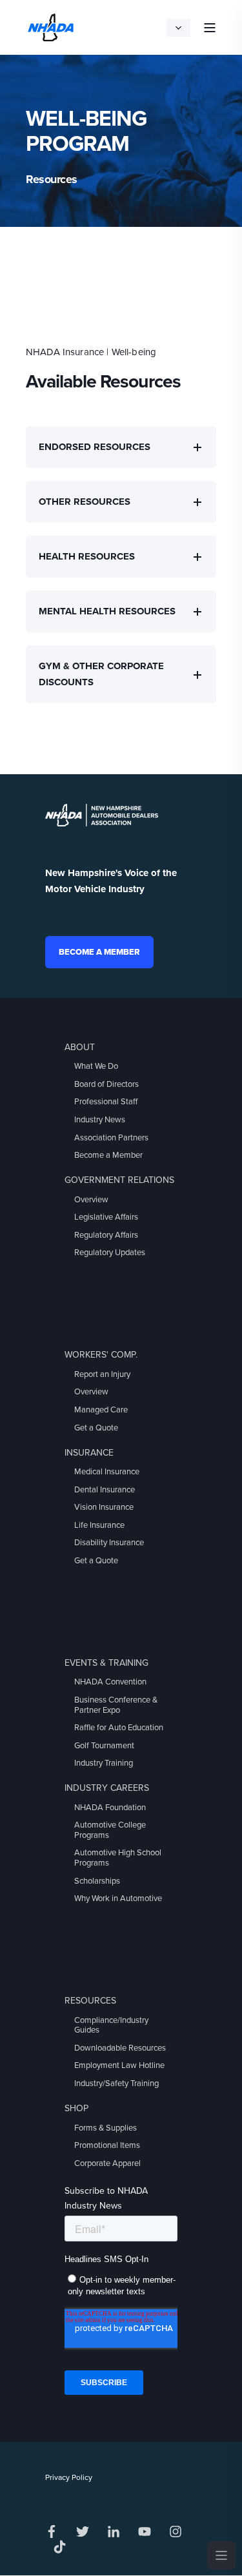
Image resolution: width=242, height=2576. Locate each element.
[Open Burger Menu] (210, 28)
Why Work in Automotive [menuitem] (118, 1898)
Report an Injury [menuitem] (102, 1374)
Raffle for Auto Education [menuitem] (119, 1728)
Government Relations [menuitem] (119, 1180)
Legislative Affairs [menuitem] (106, 1217)
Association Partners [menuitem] (111, 1138)
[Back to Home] (51, 26)
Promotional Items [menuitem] (107, 2145)
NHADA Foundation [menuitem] (110, 1808)
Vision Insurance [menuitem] (104, 1507)
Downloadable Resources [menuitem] (120, 2048)
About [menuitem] (80, 1047)
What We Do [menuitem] (96, 1066)
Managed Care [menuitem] (101, 1410)
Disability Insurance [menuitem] (109, 1543)
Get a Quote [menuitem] (96, 1428)
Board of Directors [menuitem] (106, 1084)
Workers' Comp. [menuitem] (101, 1355)
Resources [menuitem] (90, 2001)
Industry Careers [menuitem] (107, 1788)
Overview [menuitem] (91, 1200)
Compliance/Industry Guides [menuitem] (111, 2025)
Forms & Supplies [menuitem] (106, 2128)
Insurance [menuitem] (89, 1453)
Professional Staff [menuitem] (106, 1102)
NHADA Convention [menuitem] (110, 1682)
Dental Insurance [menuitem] (105, 1490)
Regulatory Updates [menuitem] (110, 1253)
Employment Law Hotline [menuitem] (119, 2065)
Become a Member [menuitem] (108, 1155)
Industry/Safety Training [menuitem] (116, 2083)
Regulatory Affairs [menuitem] (106, 1235)
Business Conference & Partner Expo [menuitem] (116, 1705)
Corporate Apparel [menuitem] (107, 2163)
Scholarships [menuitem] (97, 1881)
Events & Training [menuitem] (106, 1663)
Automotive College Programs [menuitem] (110, 1830)
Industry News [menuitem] (100, 1120)
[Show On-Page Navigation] (221, 2555)
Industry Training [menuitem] (104, 1763)
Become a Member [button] (99, 952)
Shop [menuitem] (76, 2108)
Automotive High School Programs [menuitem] (118, 1858)
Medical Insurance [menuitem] (107, 1472)
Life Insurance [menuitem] (99, 1525)
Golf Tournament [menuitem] (104, 1746)
